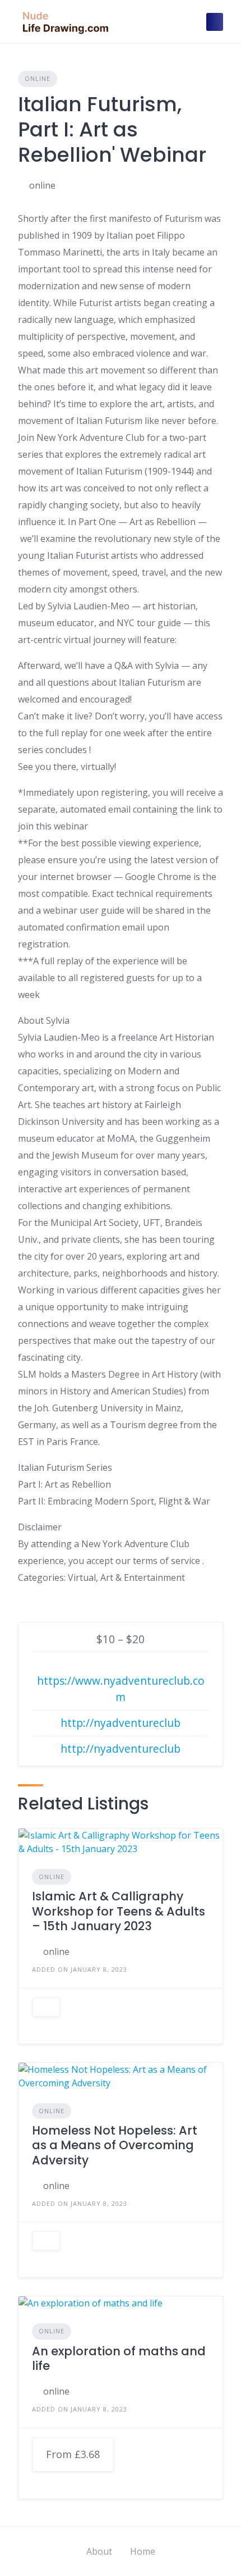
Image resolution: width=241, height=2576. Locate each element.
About (99, 2551)
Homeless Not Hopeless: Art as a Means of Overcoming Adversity (115, 2145)
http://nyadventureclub (121, 1723)
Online (38, 78)
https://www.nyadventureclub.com (121, 1689)
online (42, 185)
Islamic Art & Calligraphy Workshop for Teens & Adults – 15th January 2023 (119, 1911)
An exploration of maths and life (119, 2358)
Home (143, 2551)
